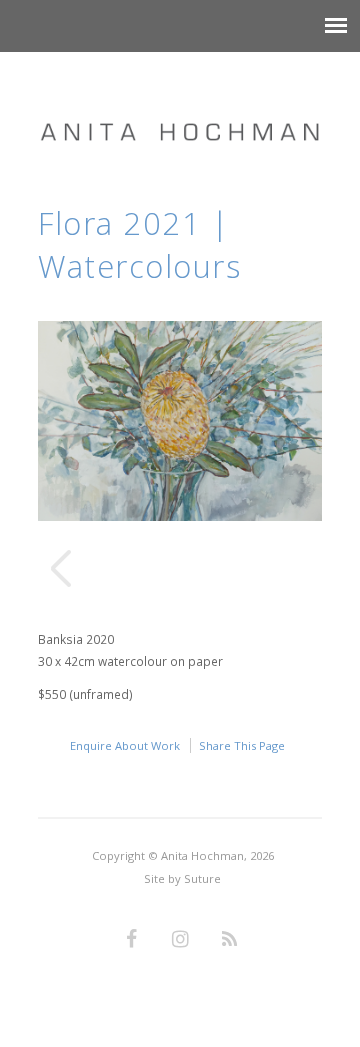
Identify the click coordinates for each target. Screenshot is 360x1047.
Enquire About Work (125, 745)
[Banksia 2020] (180, 515)
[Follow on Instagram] (180, 940)
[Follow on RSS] (229, 940)
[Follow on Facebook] (131, 940)
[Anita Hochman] (180, 112)
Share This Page (242, 745)
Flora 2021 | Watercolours (139, 244)
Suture (202, 878)
